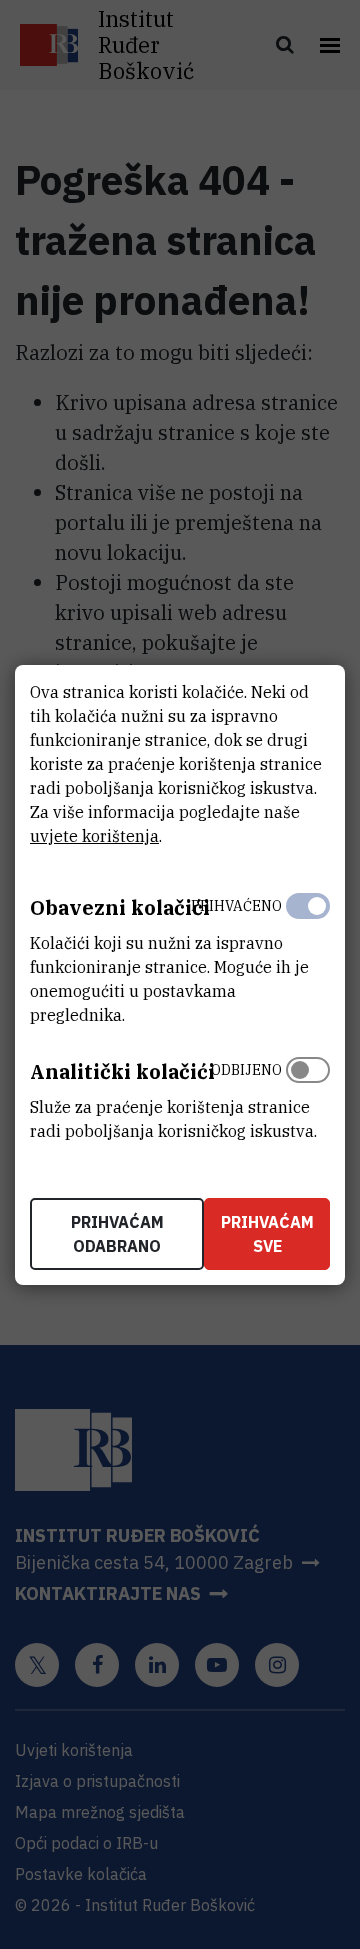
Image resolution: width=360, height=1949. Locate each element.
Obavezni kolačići (120, 907)
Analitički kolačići (122, 1071)
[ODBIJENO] (308, 1096)
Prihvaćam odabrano (117, 1234)
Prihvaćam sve (267, 1234)
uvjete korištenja (94, 836)
